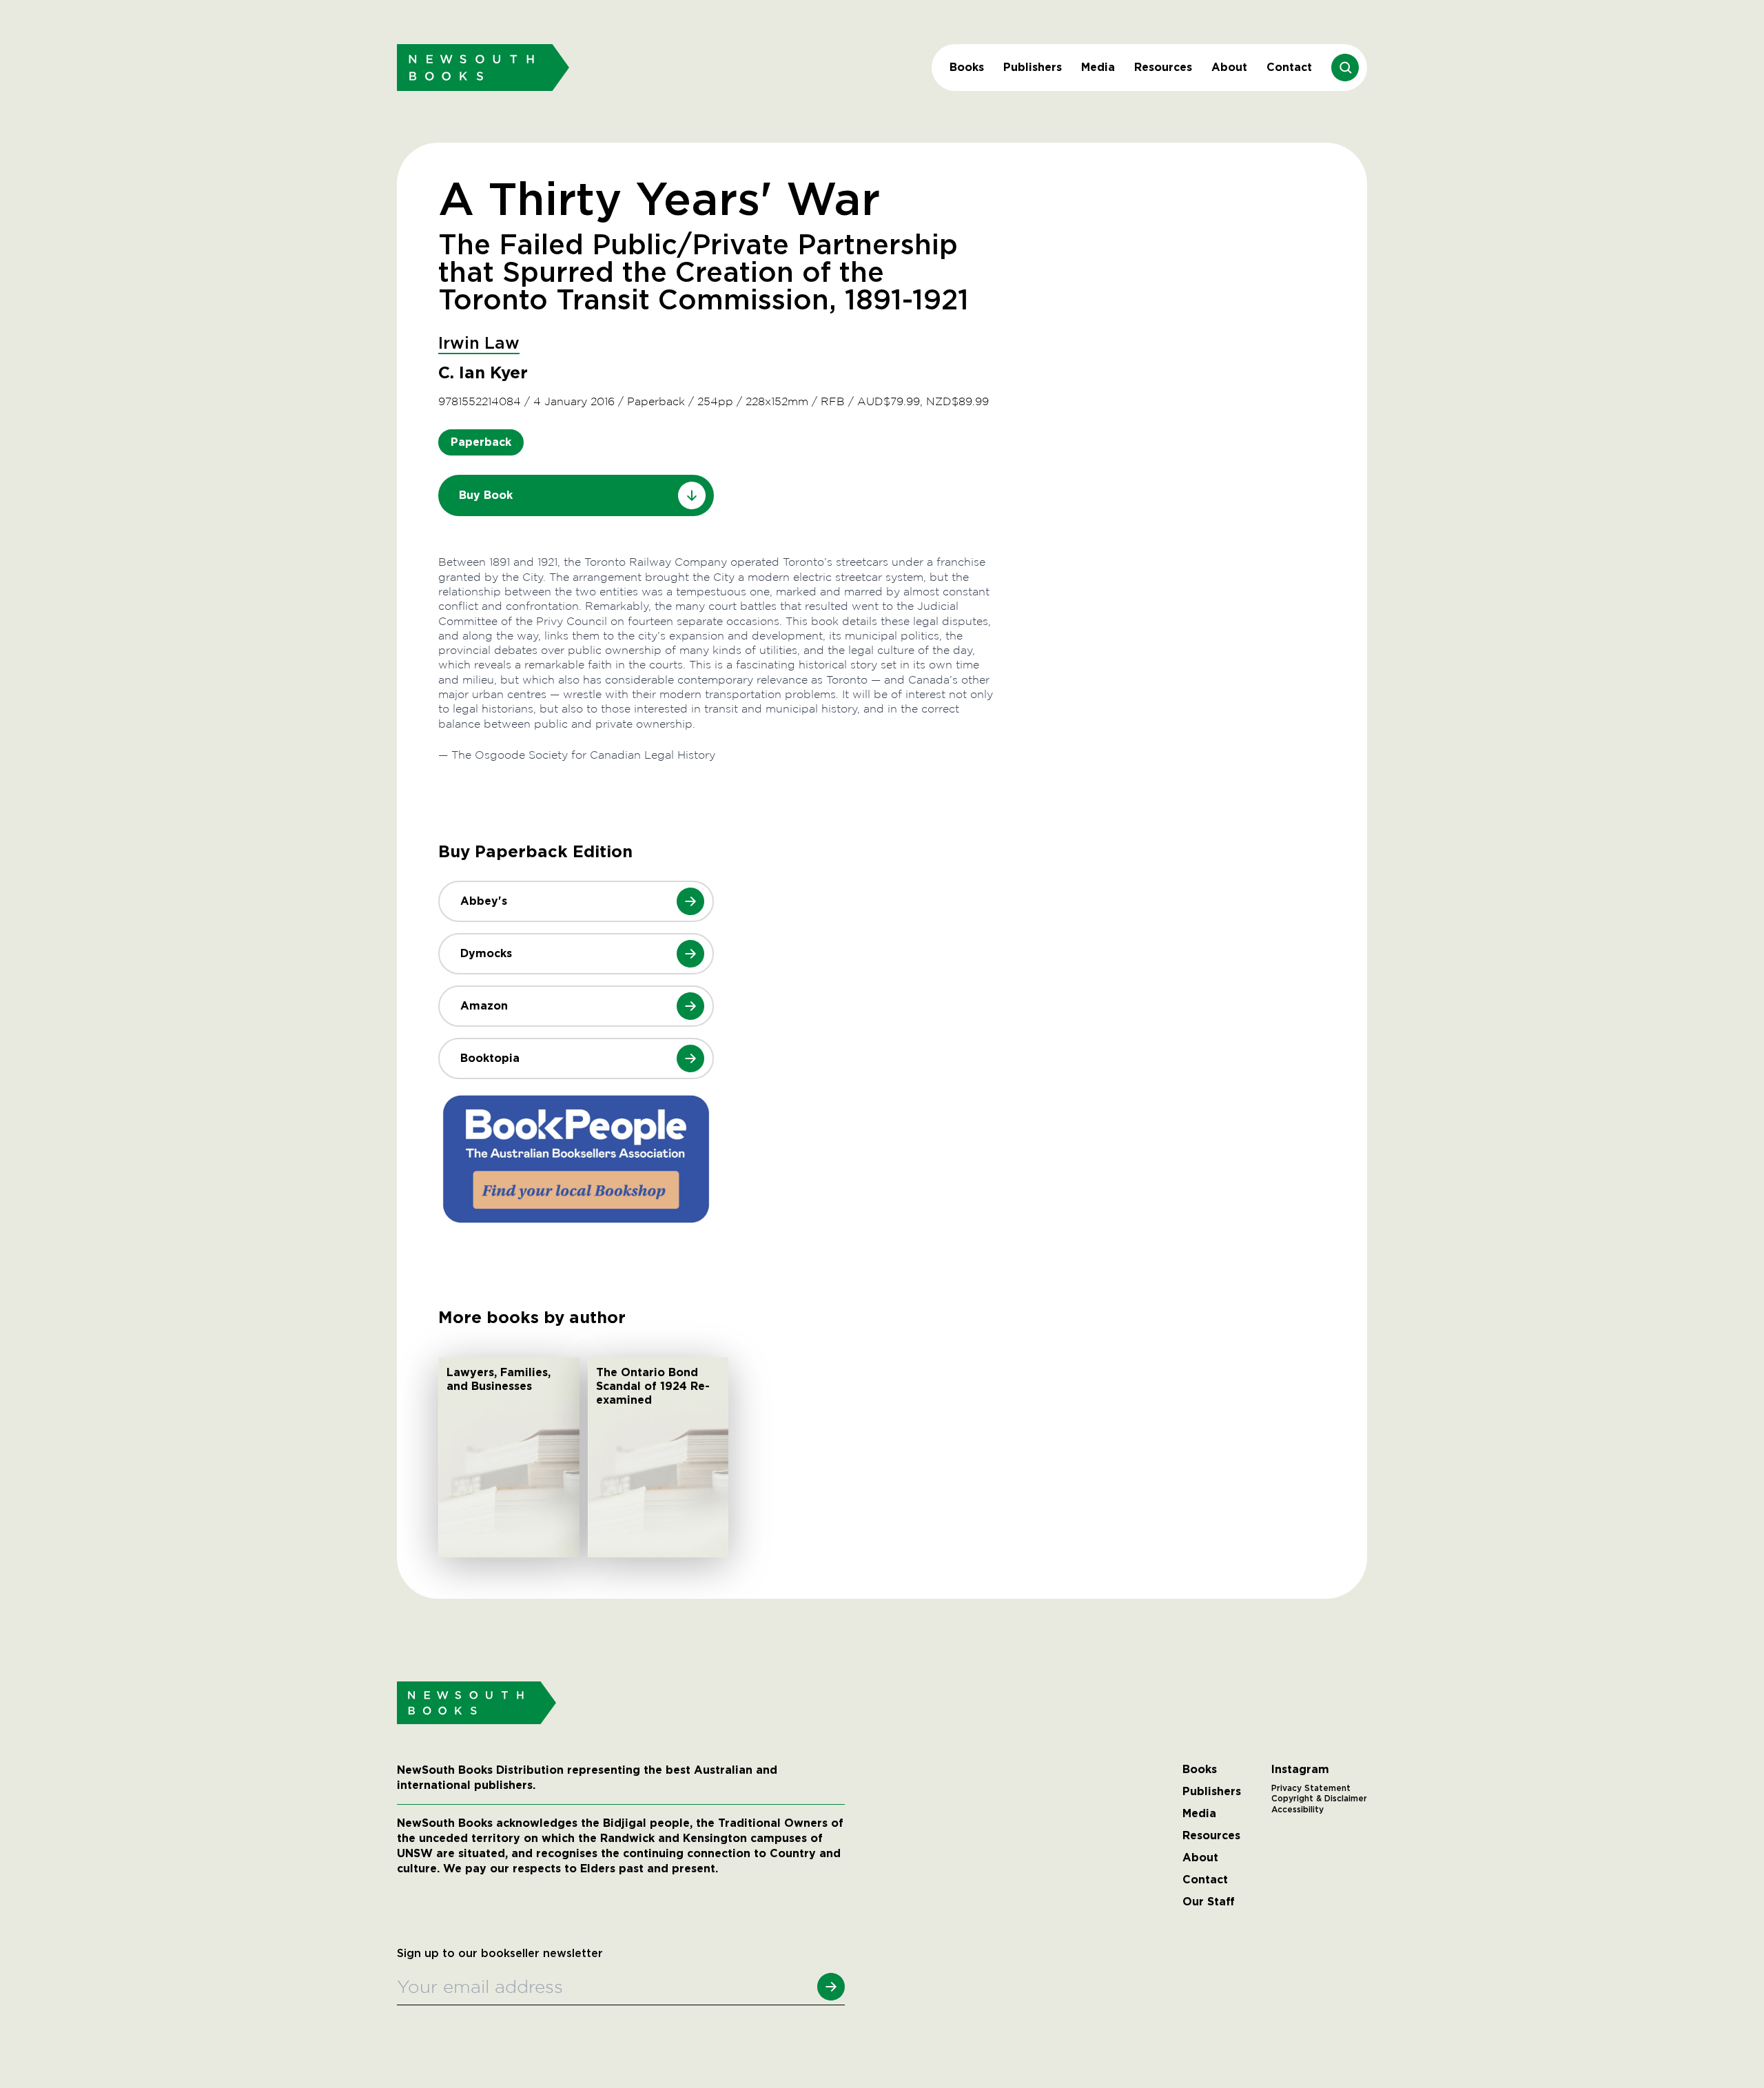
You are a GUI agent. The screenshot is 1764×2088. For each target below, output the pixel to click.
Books (967, 67)
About (1229, 67)
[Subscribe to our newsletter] (831, 1987)
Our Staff (1209, 1902)
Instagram (1300, 1770)
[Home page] (483, 67)
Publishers (1033, 67)
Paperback (481, 442)
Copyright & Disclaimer (1319, 1799)
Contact (1289, 67)
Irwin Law (479, 344)
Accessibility (1298, 1810)
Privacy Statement (1311, 1788)
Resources (1163, 67)
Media (1098, 67)
